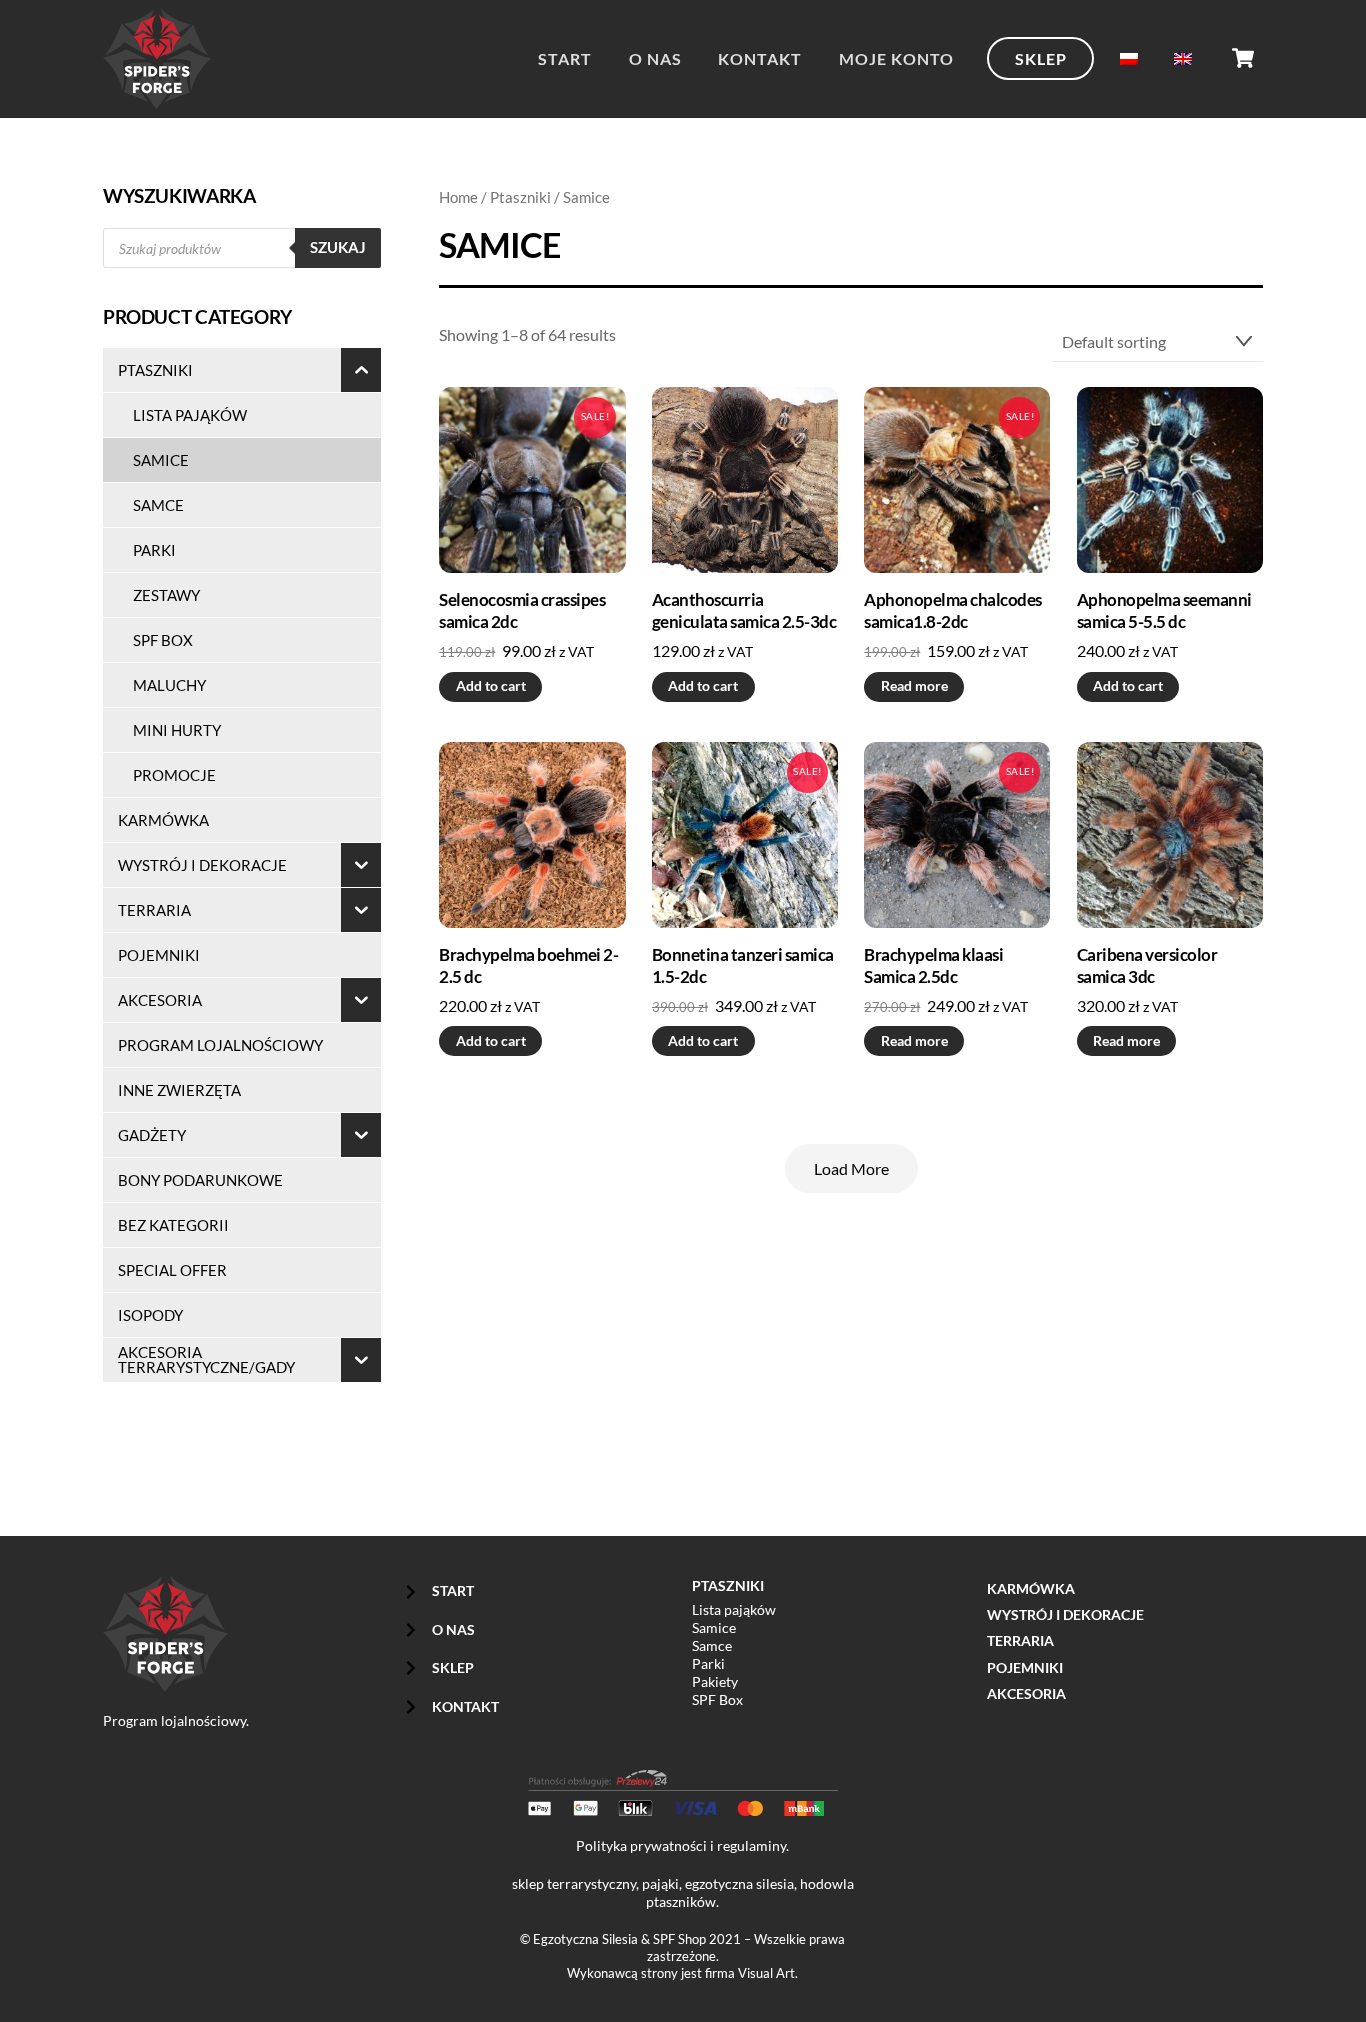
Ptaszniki (520, 197)
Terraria (1020, 1640)
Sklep (1041, 58)
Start (565, 58)
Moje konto (896, 58)
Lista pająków (734, 1609)
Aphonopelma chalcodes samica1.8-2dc (952, 610)
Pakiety (715, 1681)
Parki (708, 1663)
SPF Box (717, 1699)
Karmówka (1031, 1588)
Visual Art (766, 1973)
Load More (851, 1168)
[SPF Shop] (157, 96)
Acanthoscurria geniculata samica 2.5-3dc (744, 610)
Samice (714, 1627)
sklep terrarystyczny (574, 1883)
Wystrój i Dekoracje (1065, 1614)
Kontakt (760, 58)
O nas (655, 58)
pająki (660, 1883)
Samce (712, 1645)
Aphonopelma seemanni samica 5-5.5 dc (1164, 610)
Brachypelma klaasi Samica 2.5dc (933, 965)
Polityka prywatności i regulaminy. (682, 1845)
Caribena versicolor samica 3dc (1147, 965)
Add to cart (491, 686)
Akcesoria (1026, 1693)
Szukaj (338, 247)
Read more (914, 686)
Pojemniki (1025, 1667)
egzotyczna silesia (739, 1883)
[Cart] (1243, 58)
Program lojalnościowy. (176, 1720)
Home (458, 197)
